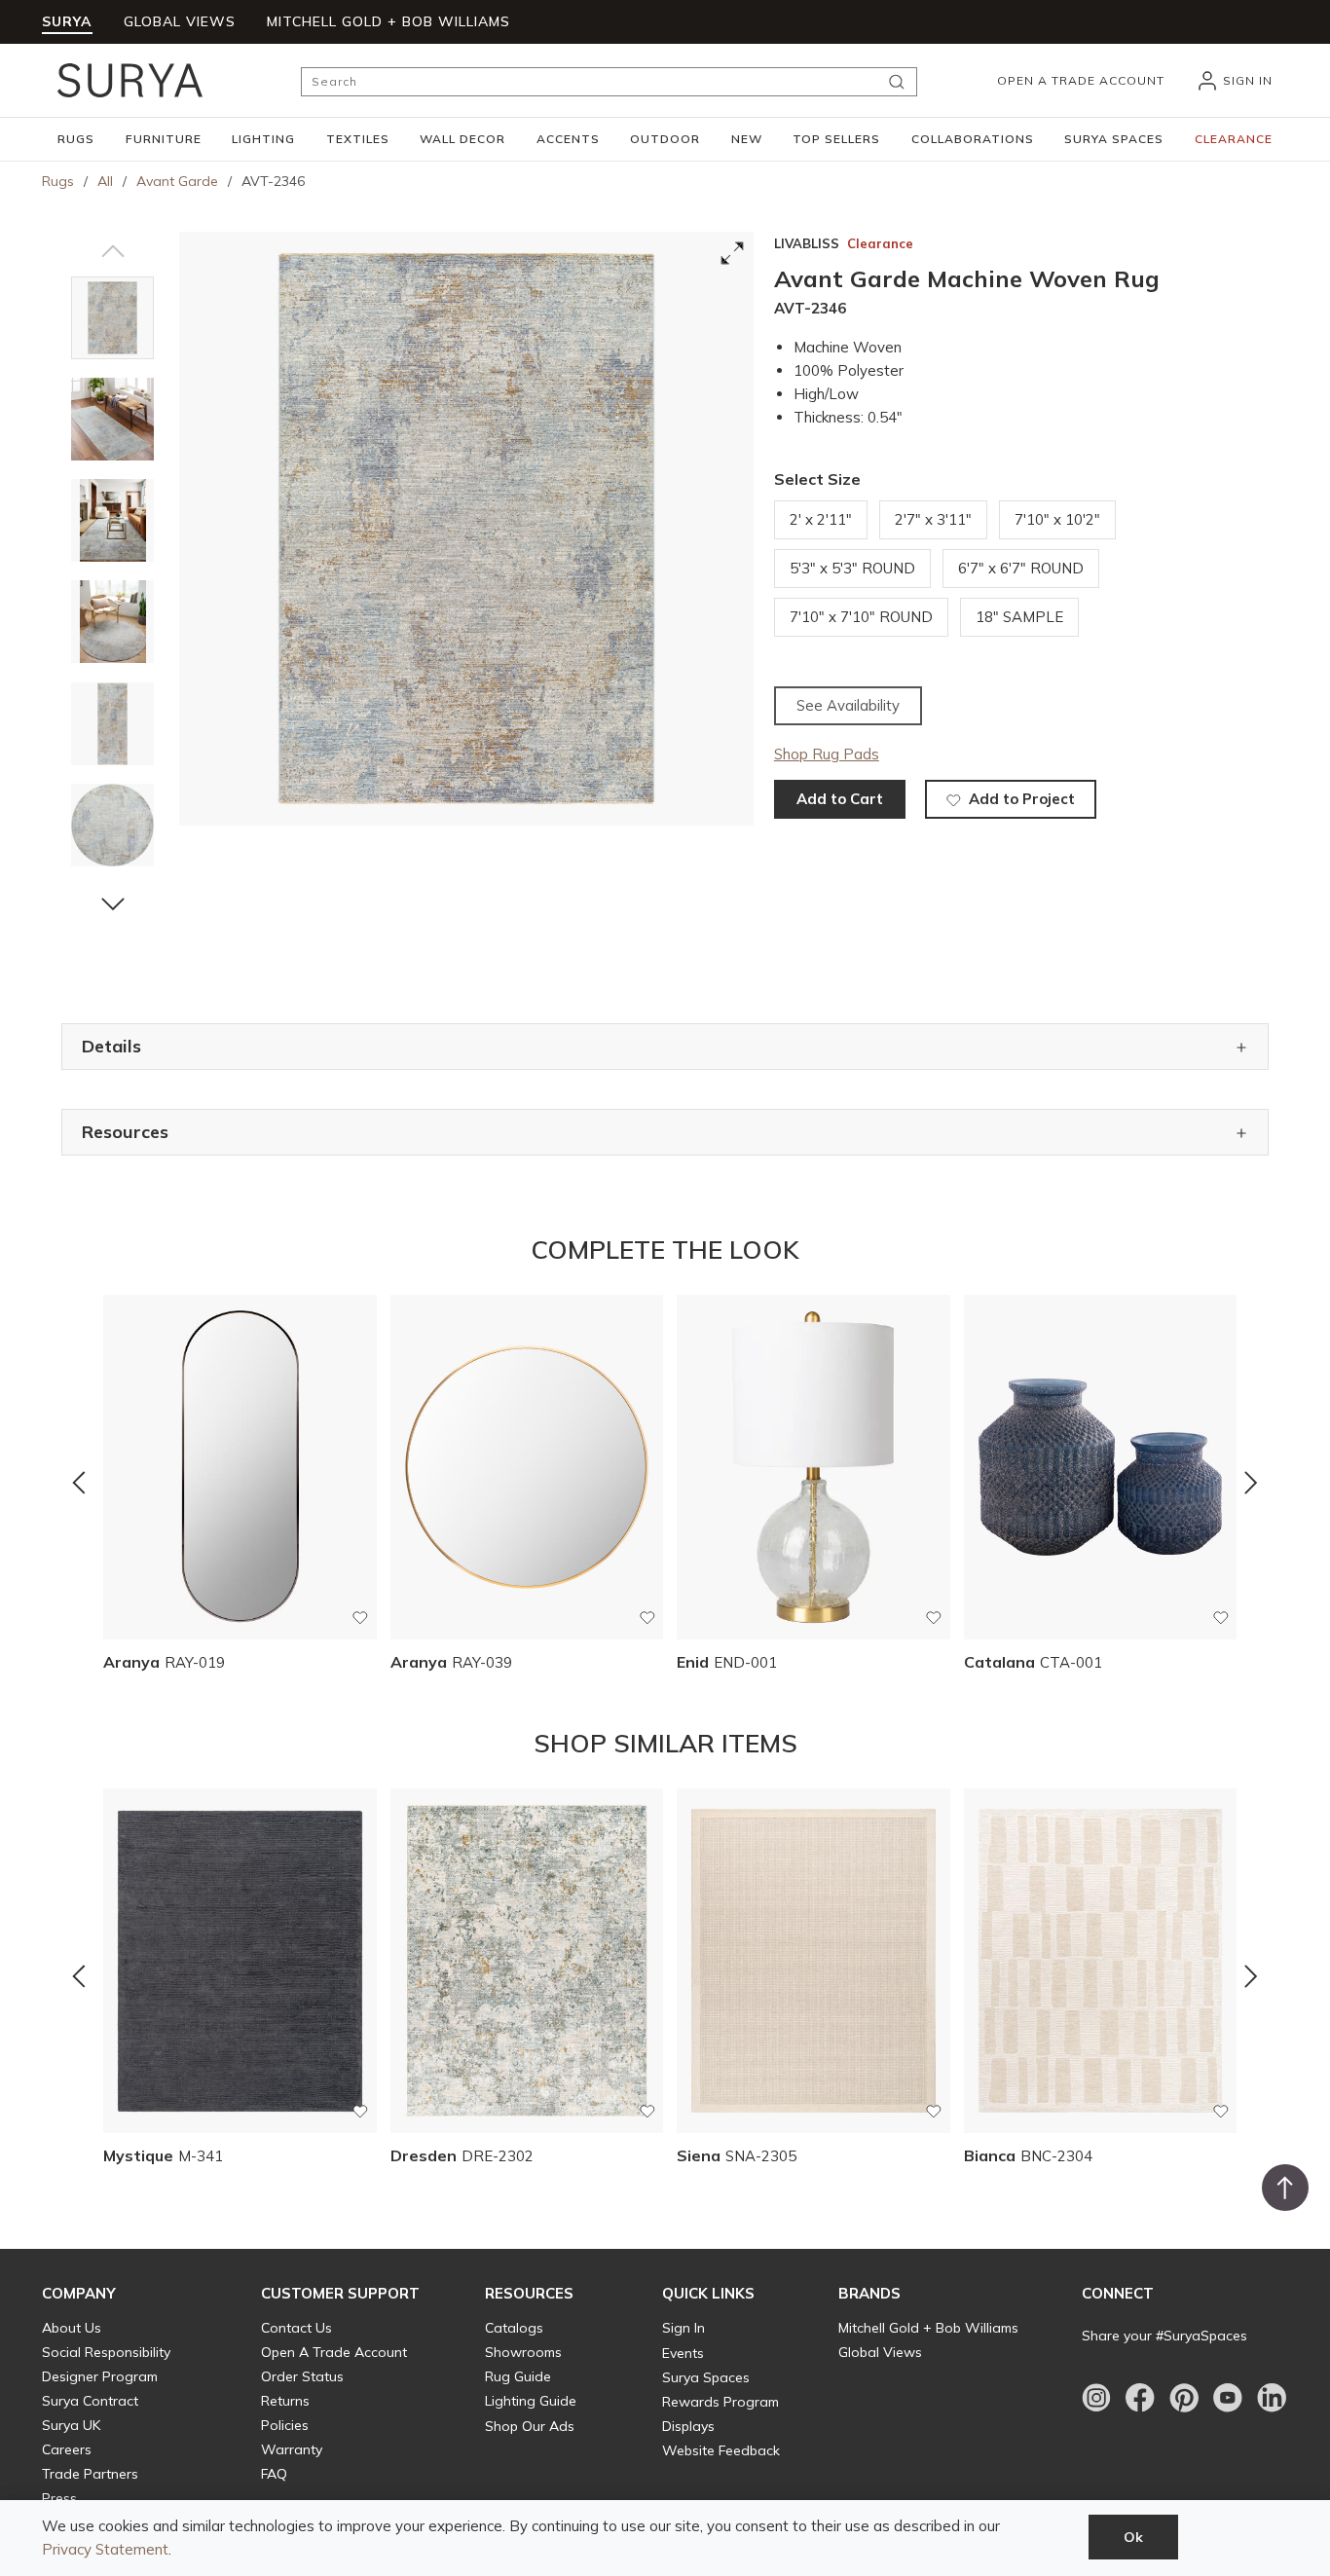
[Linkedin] (1272, 2398)
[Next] (1251, 1483)
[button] (76, 139)
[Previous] (79, 1483)
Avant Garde (177, 181)
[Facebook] (1140, 2398)
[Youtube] (1228, 2398)
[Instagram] (1096, 2398)
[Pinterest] (1184, 2398)
